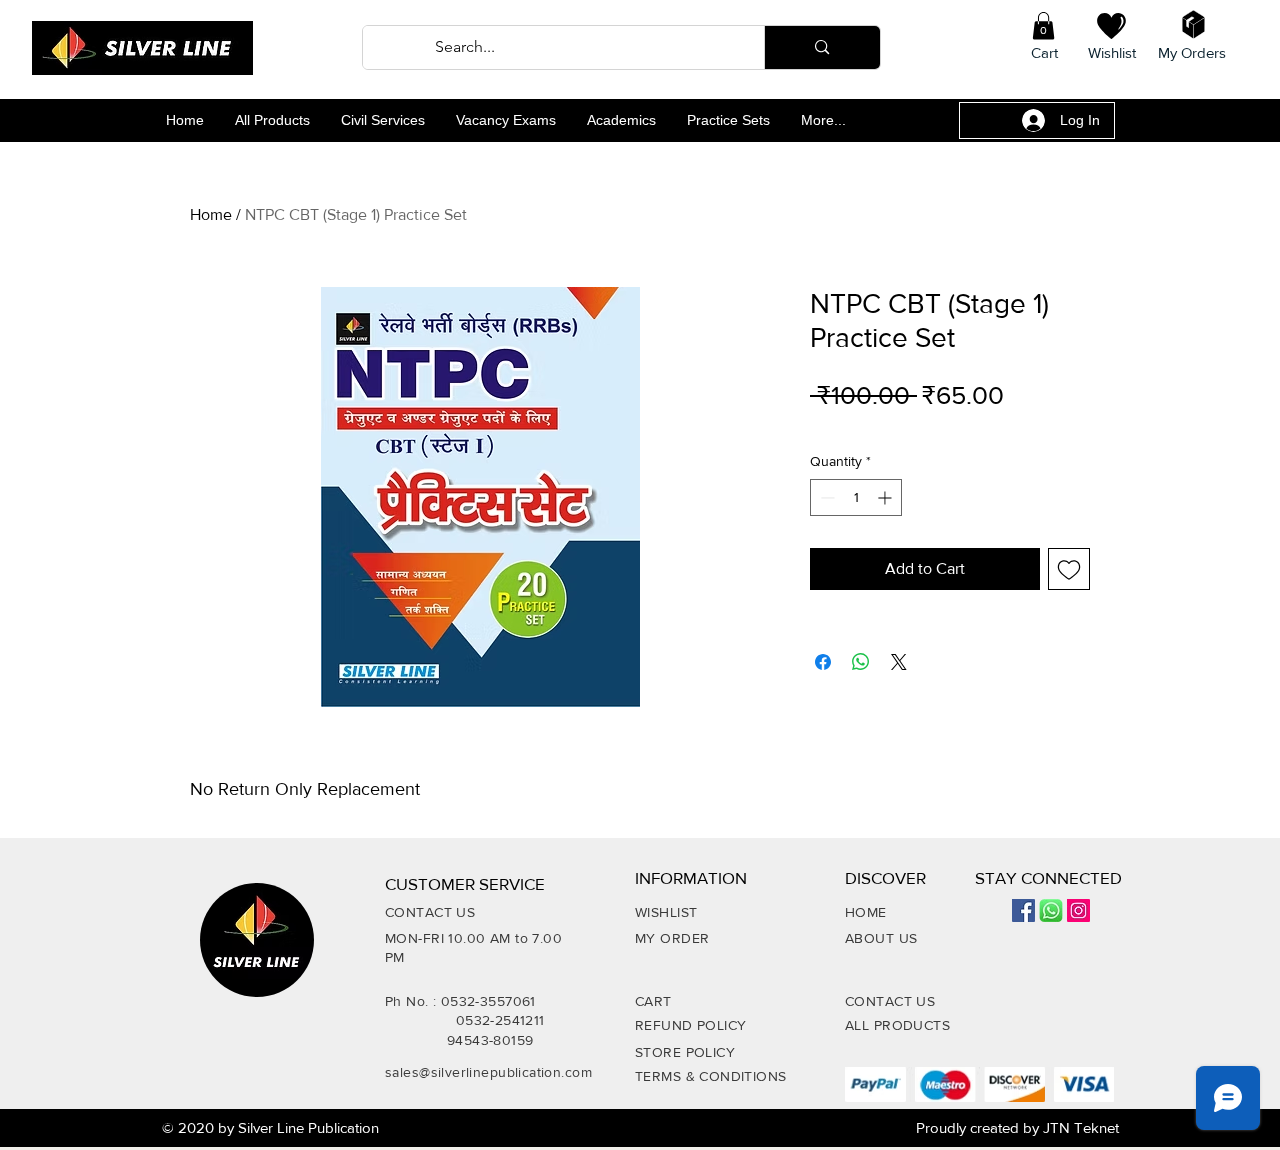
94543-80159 (490, 1040)
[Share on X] (899, 662)
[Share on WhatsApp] (861, 662)
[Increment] (886, 497)
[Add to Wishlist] (1069, 569)
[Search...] (821, 47)
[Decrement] (825, 497)
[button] (1043, 25)
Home (211, 214)
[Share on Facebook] (823, 662)
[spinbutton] (856, 497)
